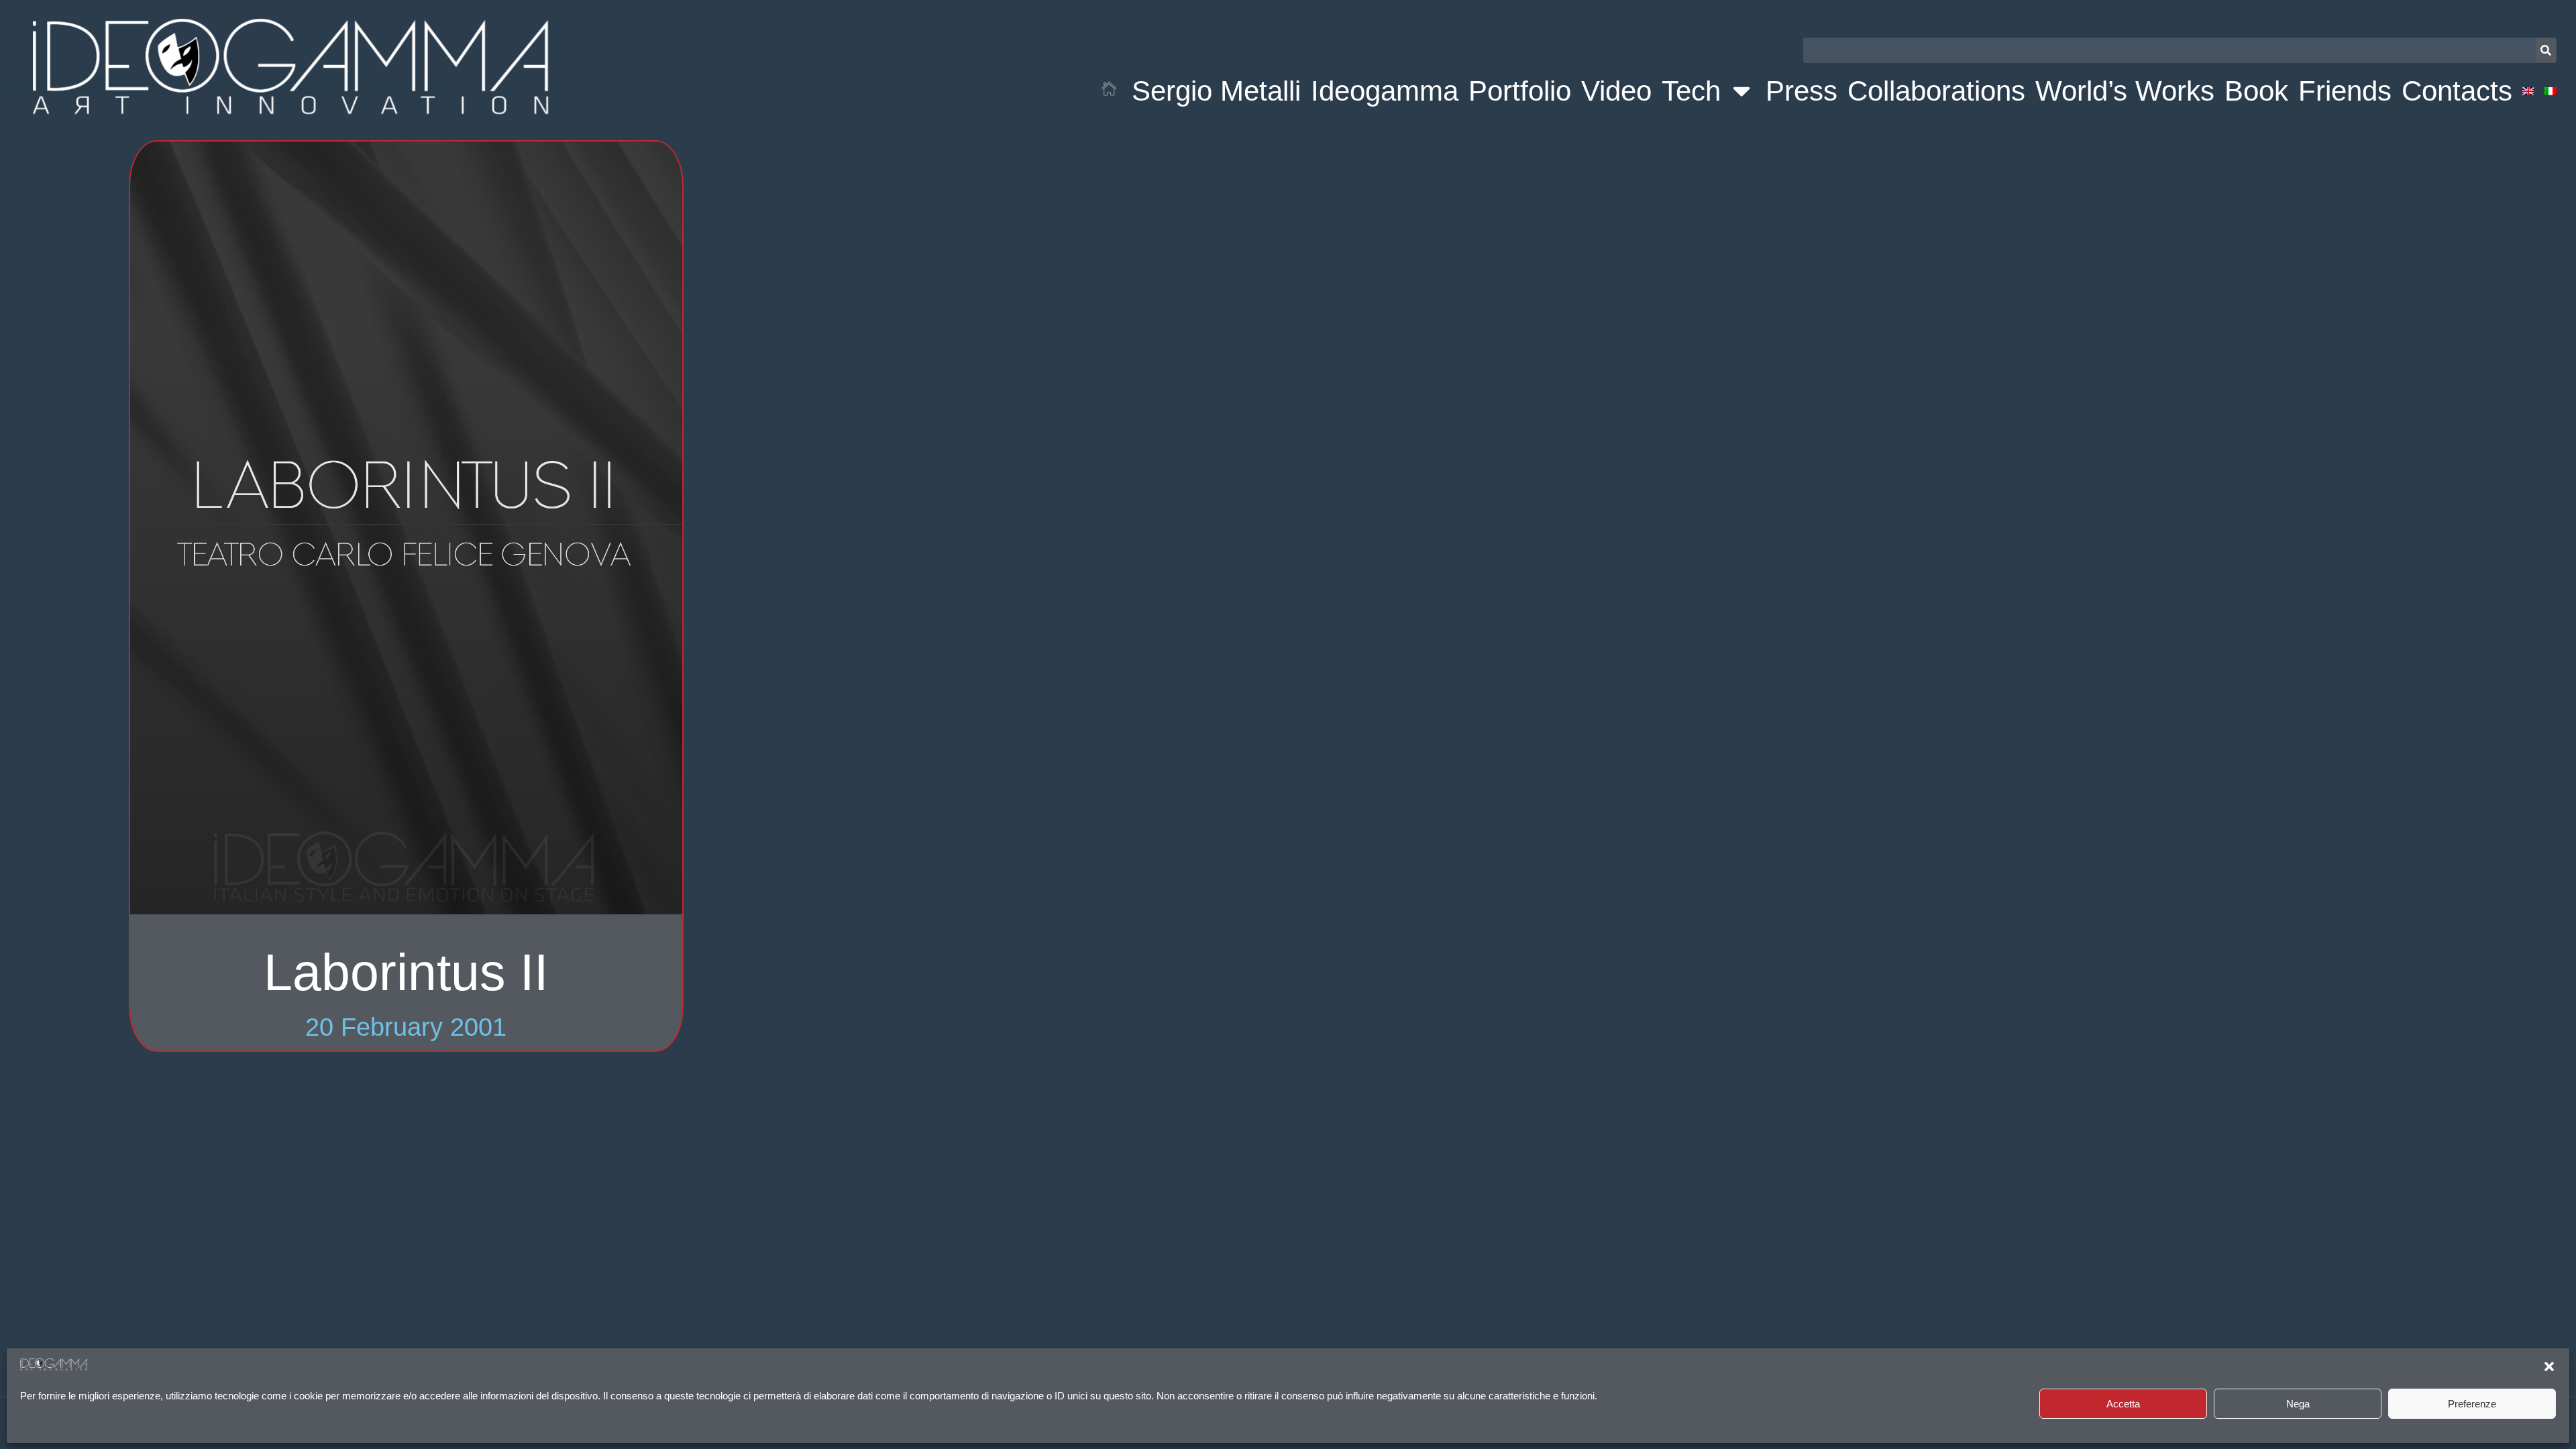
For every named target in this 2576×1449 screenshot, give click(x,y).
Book (2256, 91)
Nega (2298, 1404)
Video (1616, 91)
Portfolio (1520, 91)
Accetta (2123, 1404)
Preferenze (2472, 1404)
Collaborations (1936, 91)
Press (1802, 91)
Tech (1691, 91)
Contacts (2457, 91)
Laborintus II (406, 972)
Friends (2345, 91)
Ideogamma (1385, 91)
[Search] (2546, 50)
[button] (2549, 1366)
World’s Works (2125, 91)
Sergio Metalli (1216, 91)
